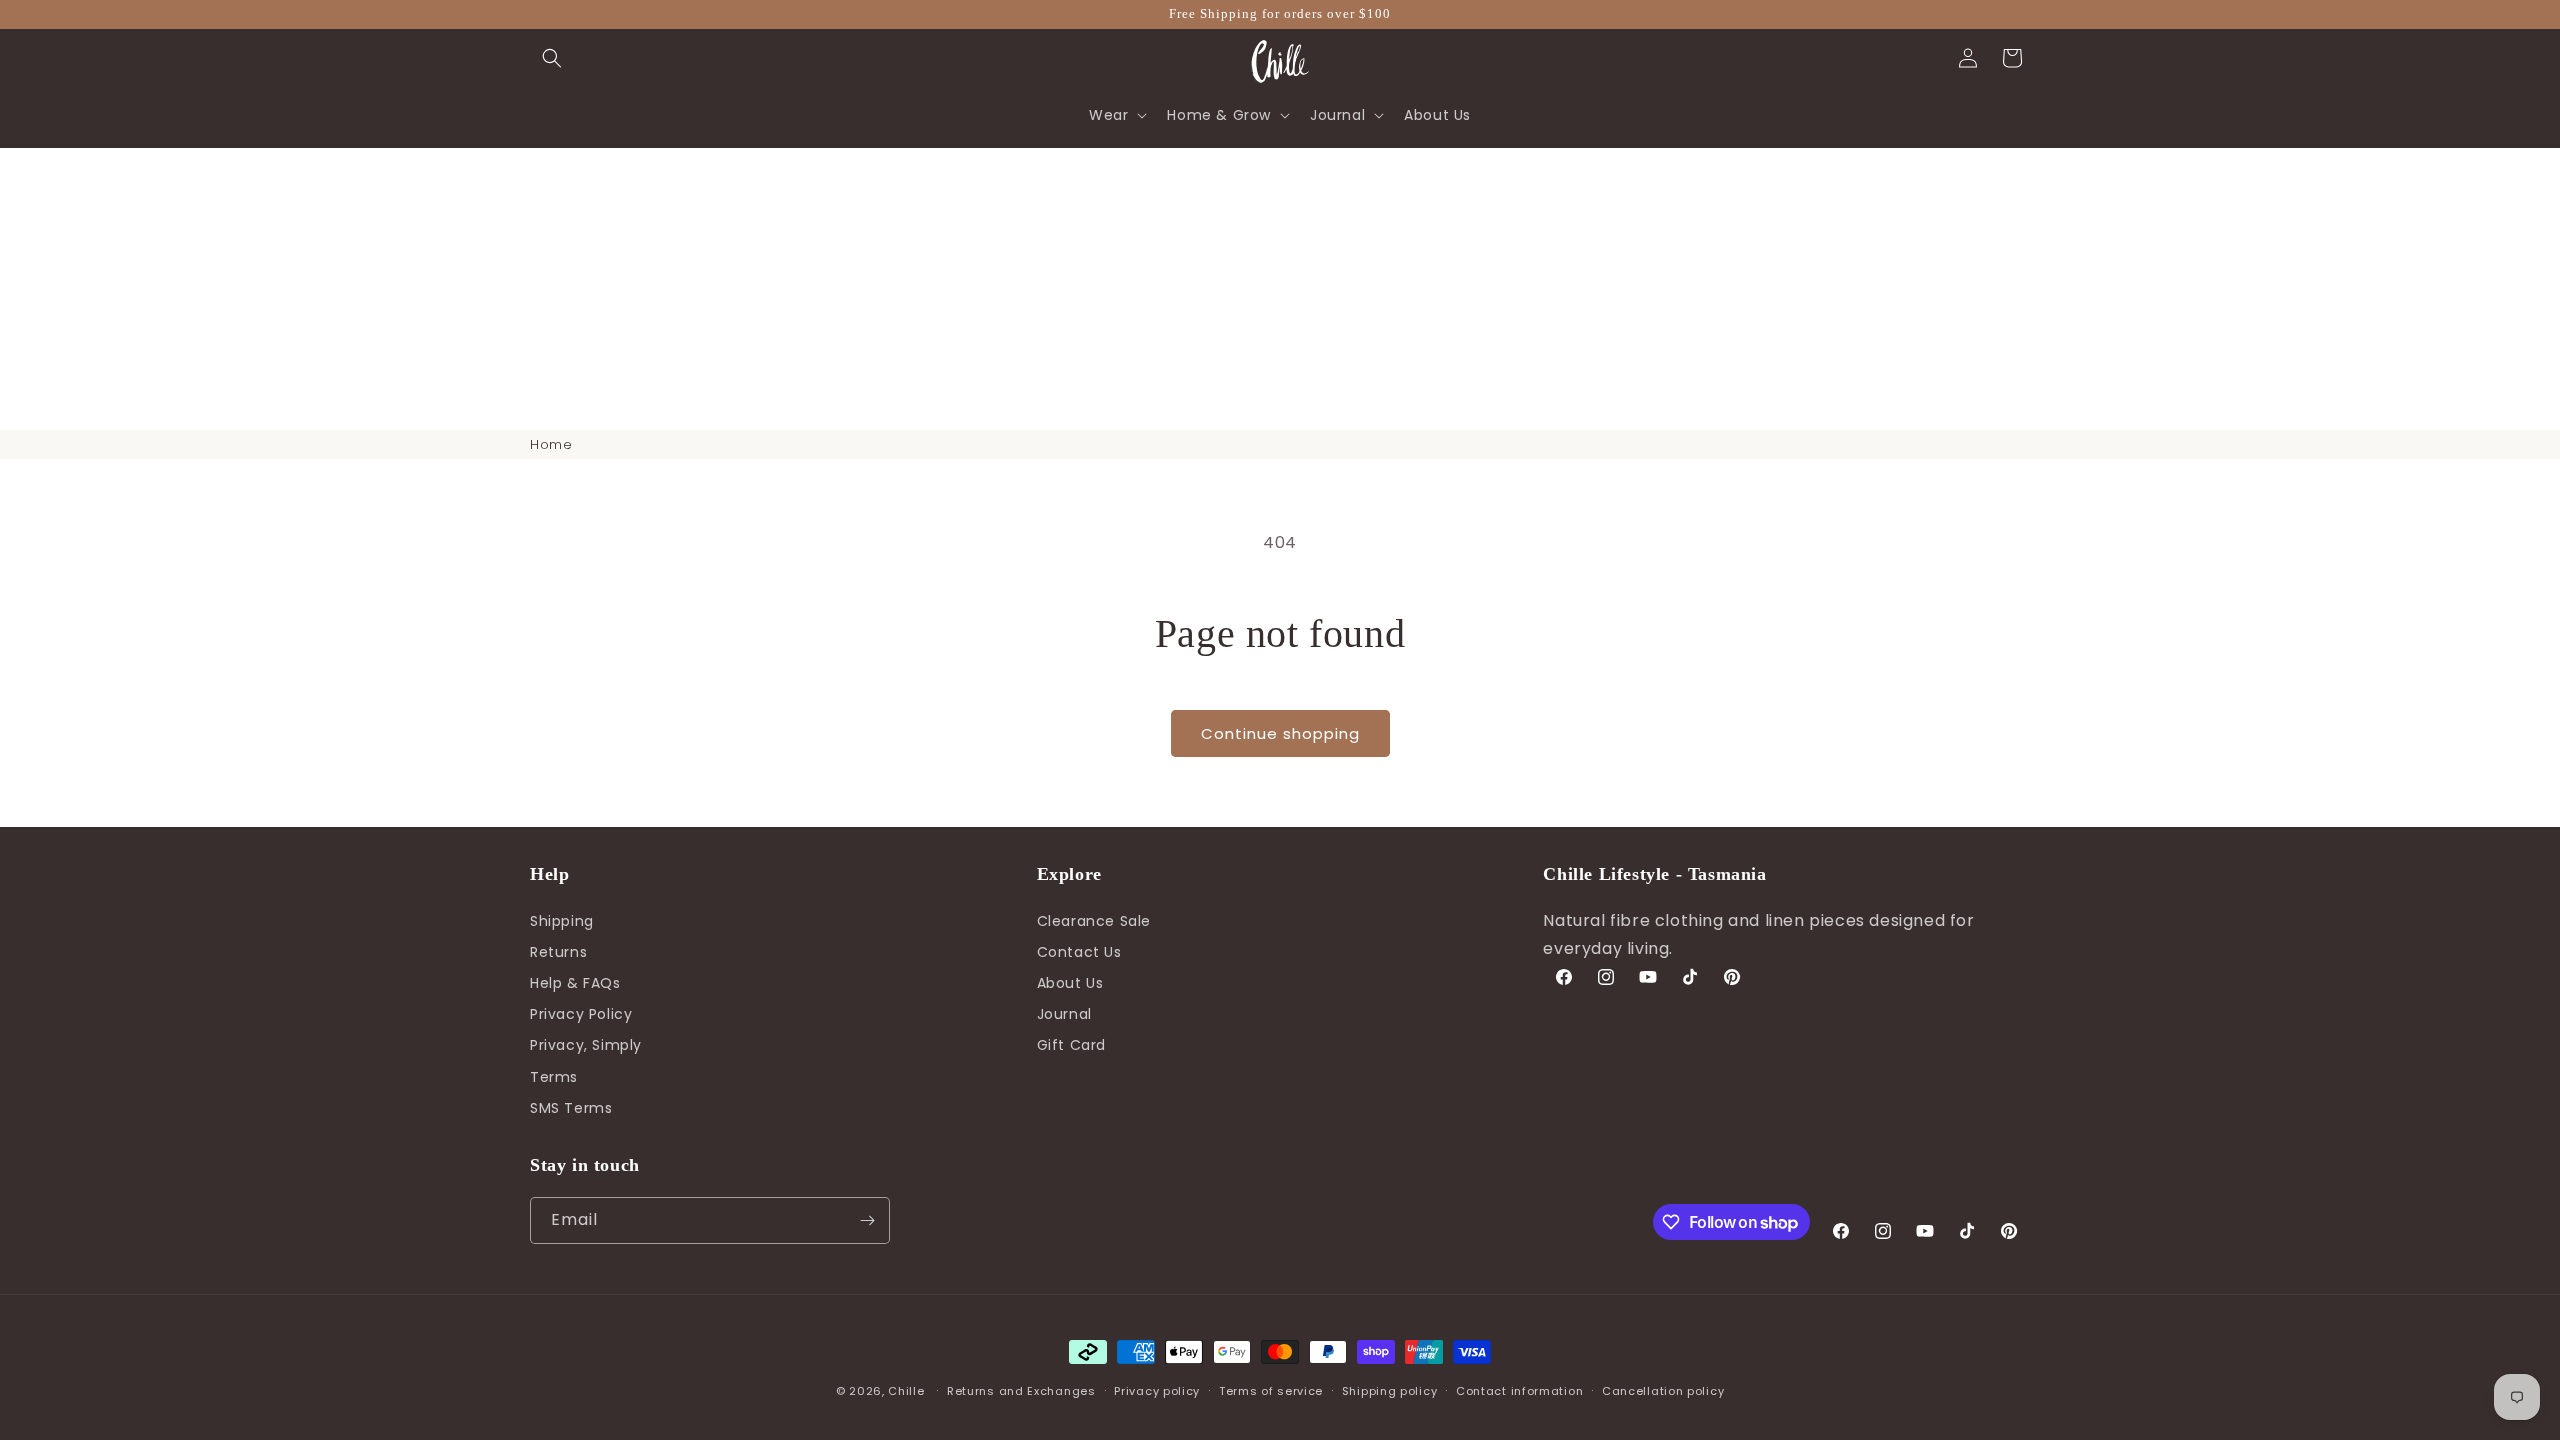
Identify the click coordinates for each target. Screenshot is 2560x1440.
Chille (906, 1391)
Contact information (1519, 1391)
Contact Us (1079, 952)
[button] (552, 58)
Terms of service (1271, 1391)
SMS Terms (571, 1108)
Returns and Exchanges (1021, 1391)
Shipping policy (1390, 1391)
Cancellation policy (1663, 1391)
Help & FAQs (575, 983)
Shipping (562, 921)
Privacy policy (1157, 1391)
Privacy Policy (581, 1014)
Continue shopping (1280, 733)
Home (551, 444)
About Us (1070, 983)
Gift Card (1071, 1045)
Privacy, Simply (586, 1045)
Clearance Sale (1094, 921)
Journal (1064, 1014)
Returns (558, 952)
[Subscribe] (867, 1220)
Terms (554, 1077)
